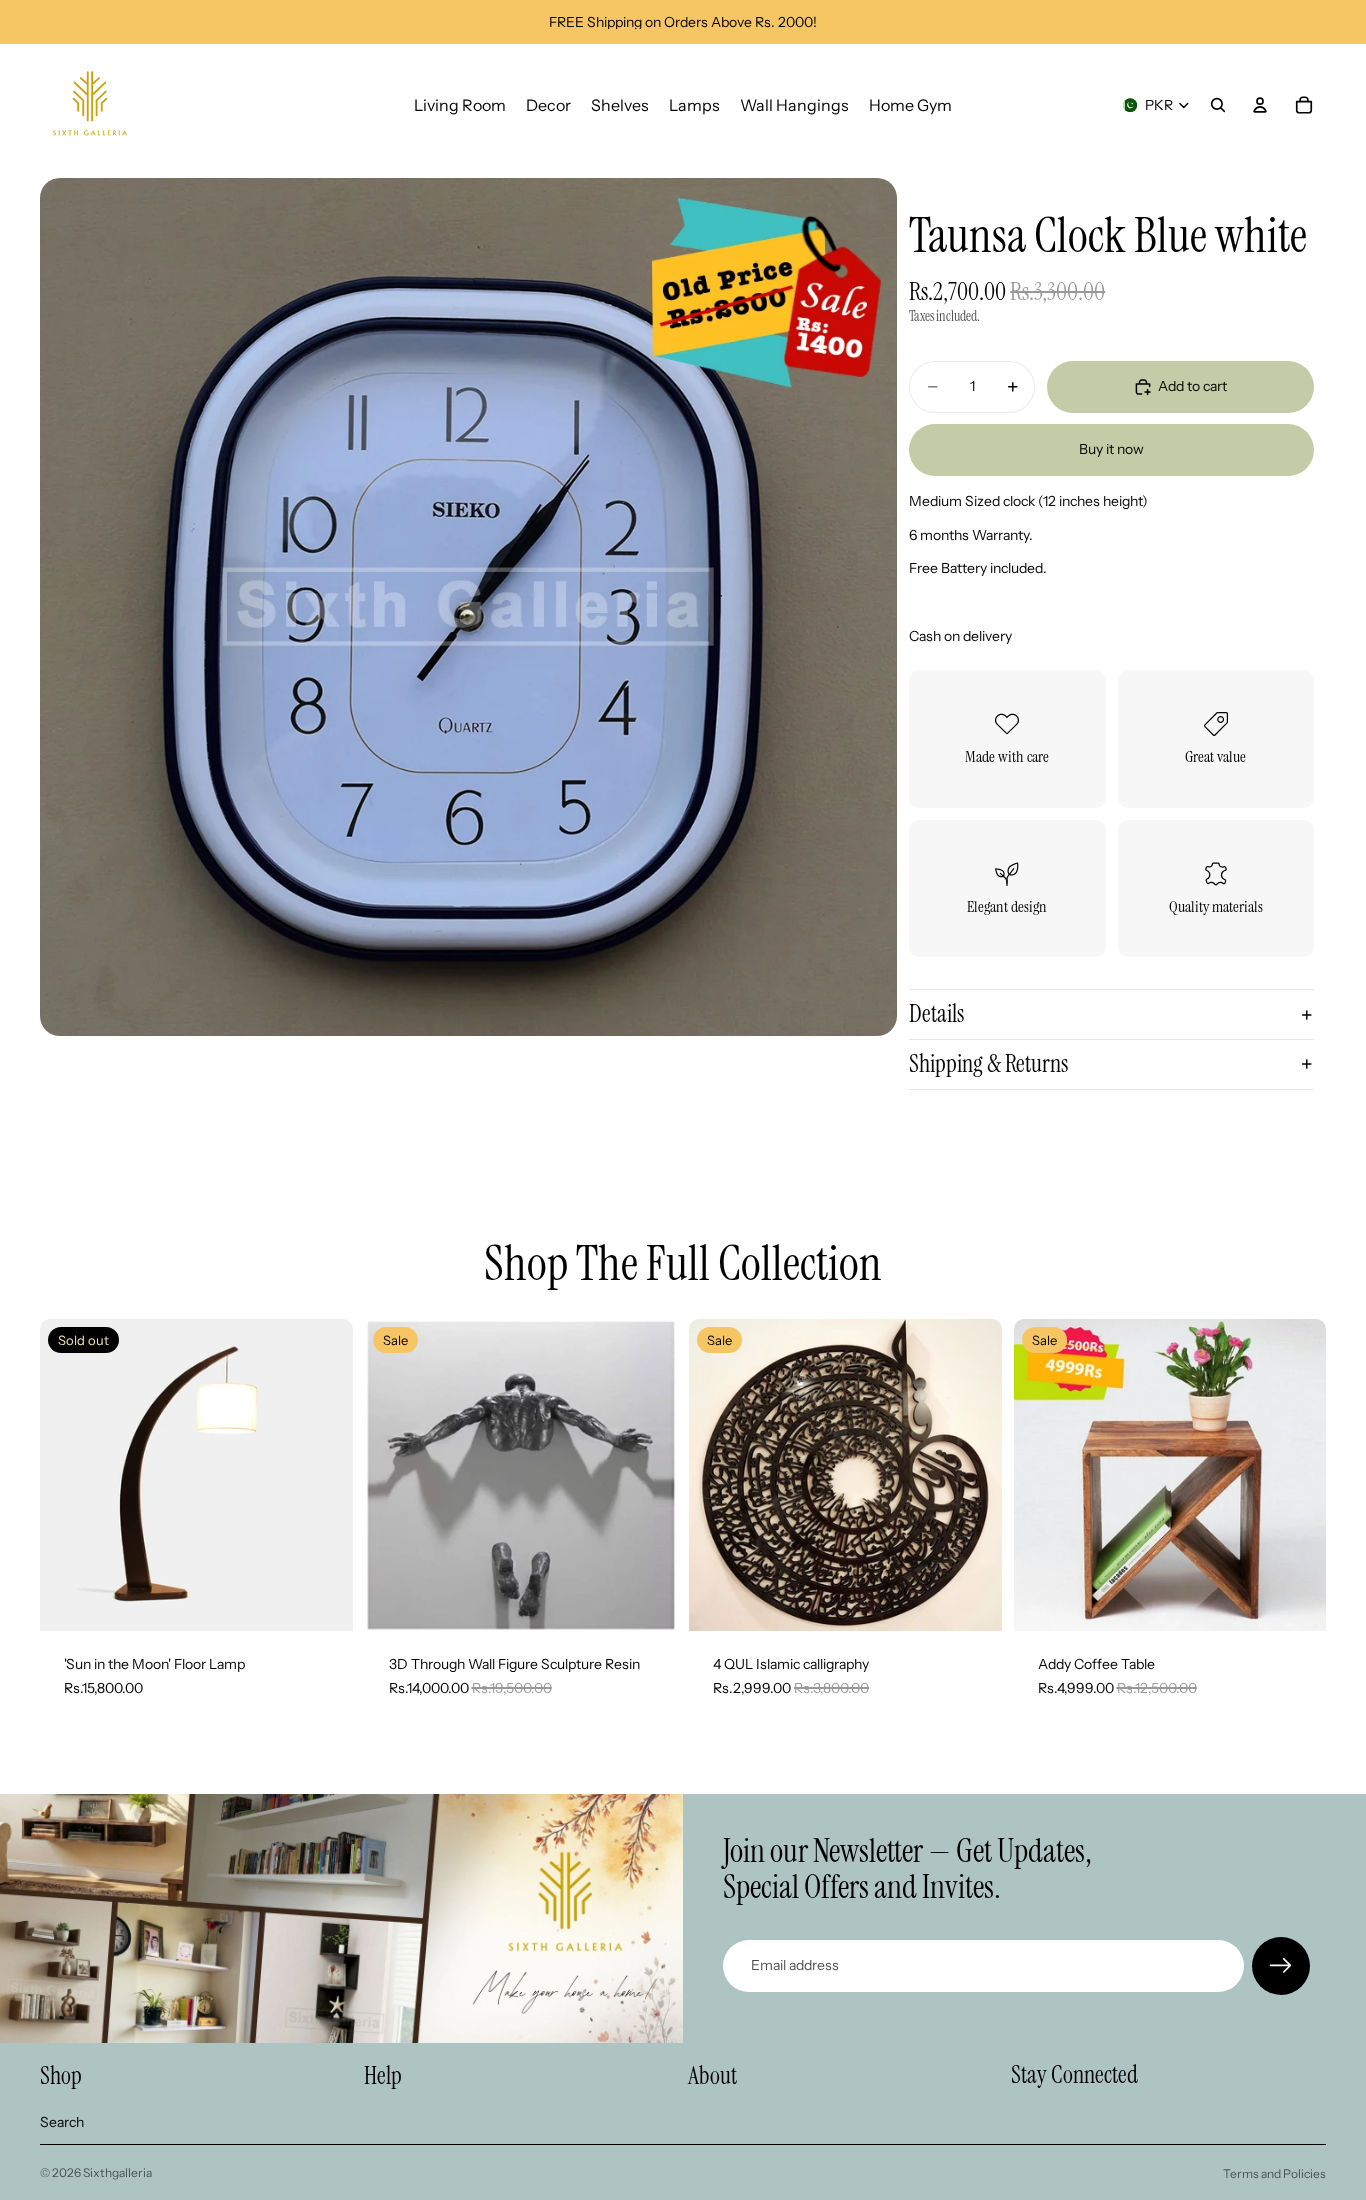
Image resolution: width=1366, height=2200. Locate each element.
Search (62, 2122)
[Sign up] (1281, 1966)
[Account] (1260, 105)
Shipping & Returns (988, 1063)
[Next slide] (647, 1475)
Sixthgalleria (117, 2172)
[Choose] (646, 1600)
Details (936, 1013)
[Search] (1218, 105)
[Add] (971, 1600)
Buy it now (1111, 449)
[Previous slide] (395, 1475)
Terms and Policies (1274, 2173)
